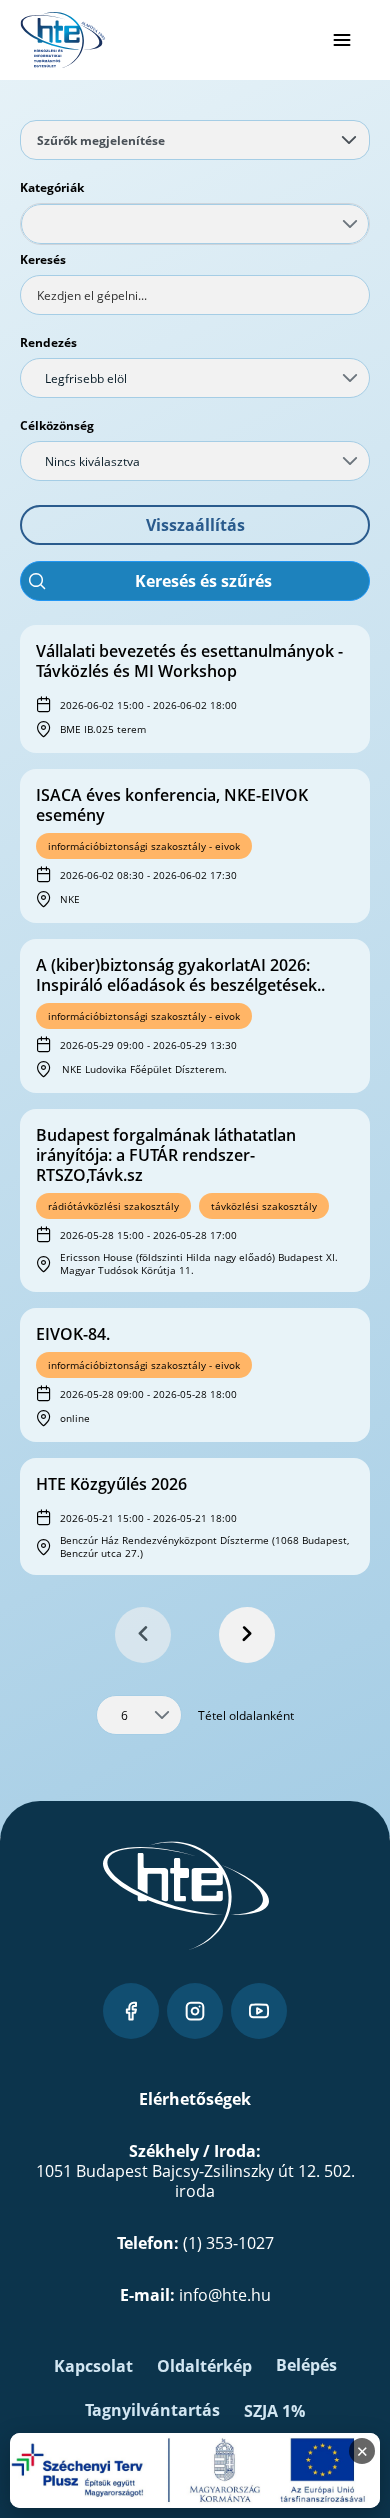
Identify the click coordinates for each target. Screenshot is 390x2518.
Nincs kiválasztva (92, 461)
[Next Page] (247, 1635)
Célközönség (57, 425)
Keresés (43, 259)
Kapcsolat (93, 2366)
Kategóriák (52, 187)
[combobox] (195, 224)
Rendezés (48, 342)
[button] (195, 525)
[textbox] (195, 295)
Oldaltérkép (204, 2366)
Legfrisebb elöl (86, 378)
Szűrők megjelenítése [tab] (101, 140)
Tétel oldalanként (246, 1715)
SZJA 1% (274, 2411)
